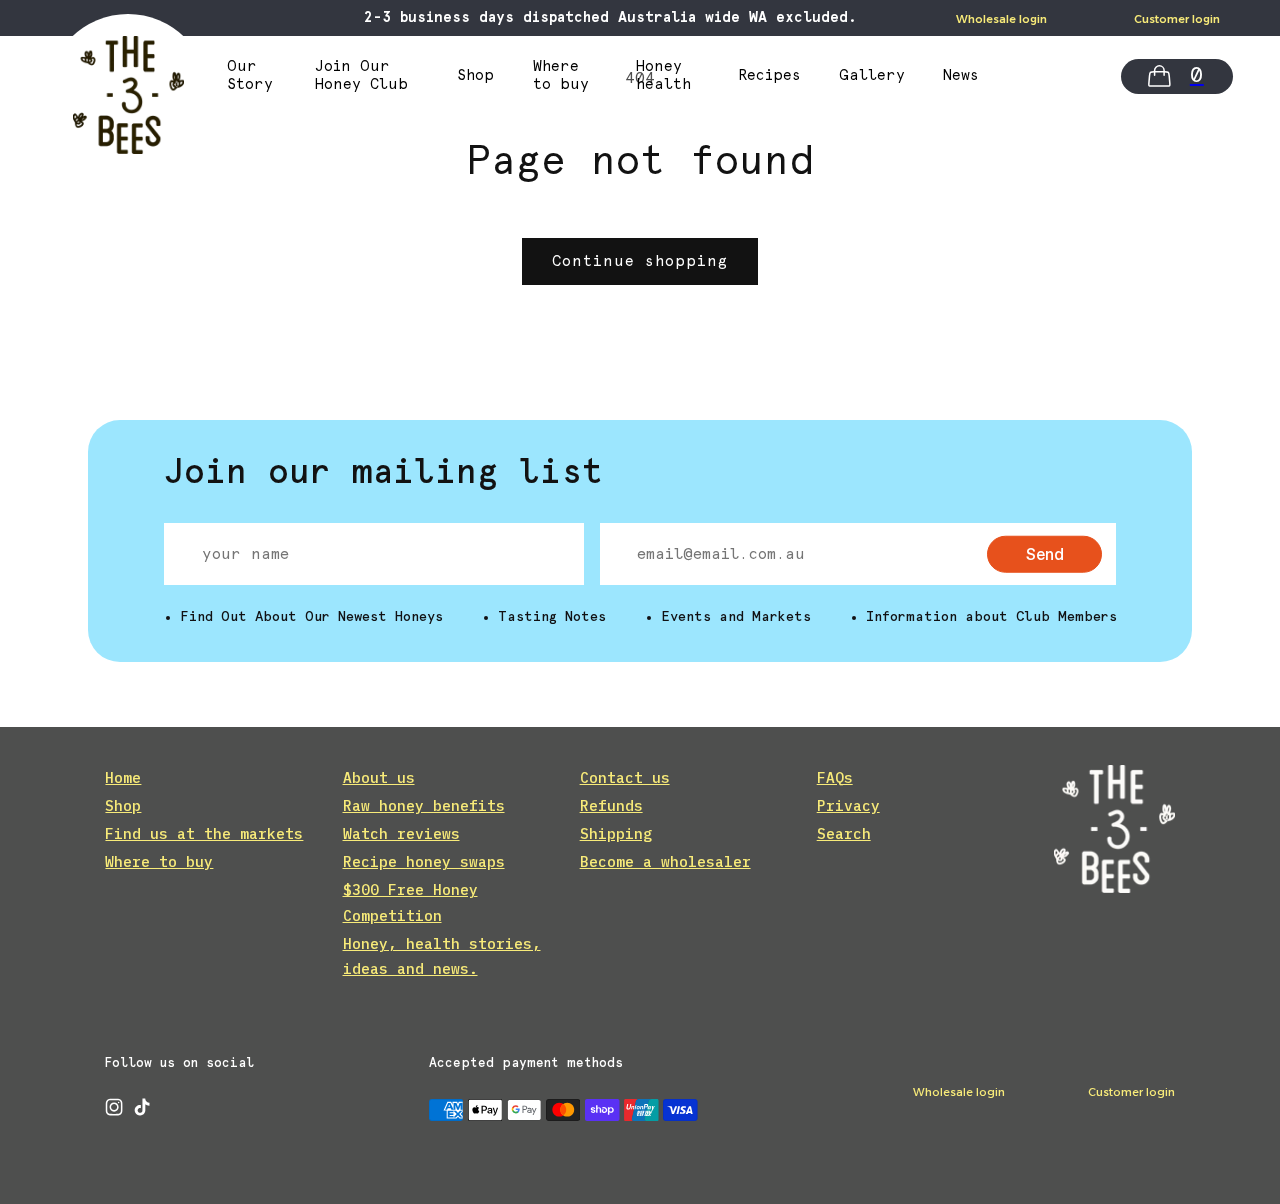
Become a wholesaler (665, 861)
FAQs (835, 777)
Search (844, 833)
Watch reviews (401, 833)
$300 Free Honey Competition (410, 902)
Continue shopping (640, 261)
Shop (475, 76)
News (961, 76)
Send (1045, 553)
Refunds (611, 805)
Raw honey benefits (424, 805)
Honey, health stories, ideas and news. (442, 956)
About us (379, 777)
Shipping (616, 833)
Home (123, 777)
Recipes (770, 76)
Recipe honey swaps (424, 861)
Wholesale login (1001, 19)
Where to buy (159, 861)
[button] (1177, 76)
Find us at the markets (204, 833)
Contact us (625, 777)
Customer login (1177, 19)
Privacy (848, 805)
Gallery (872, 76)
